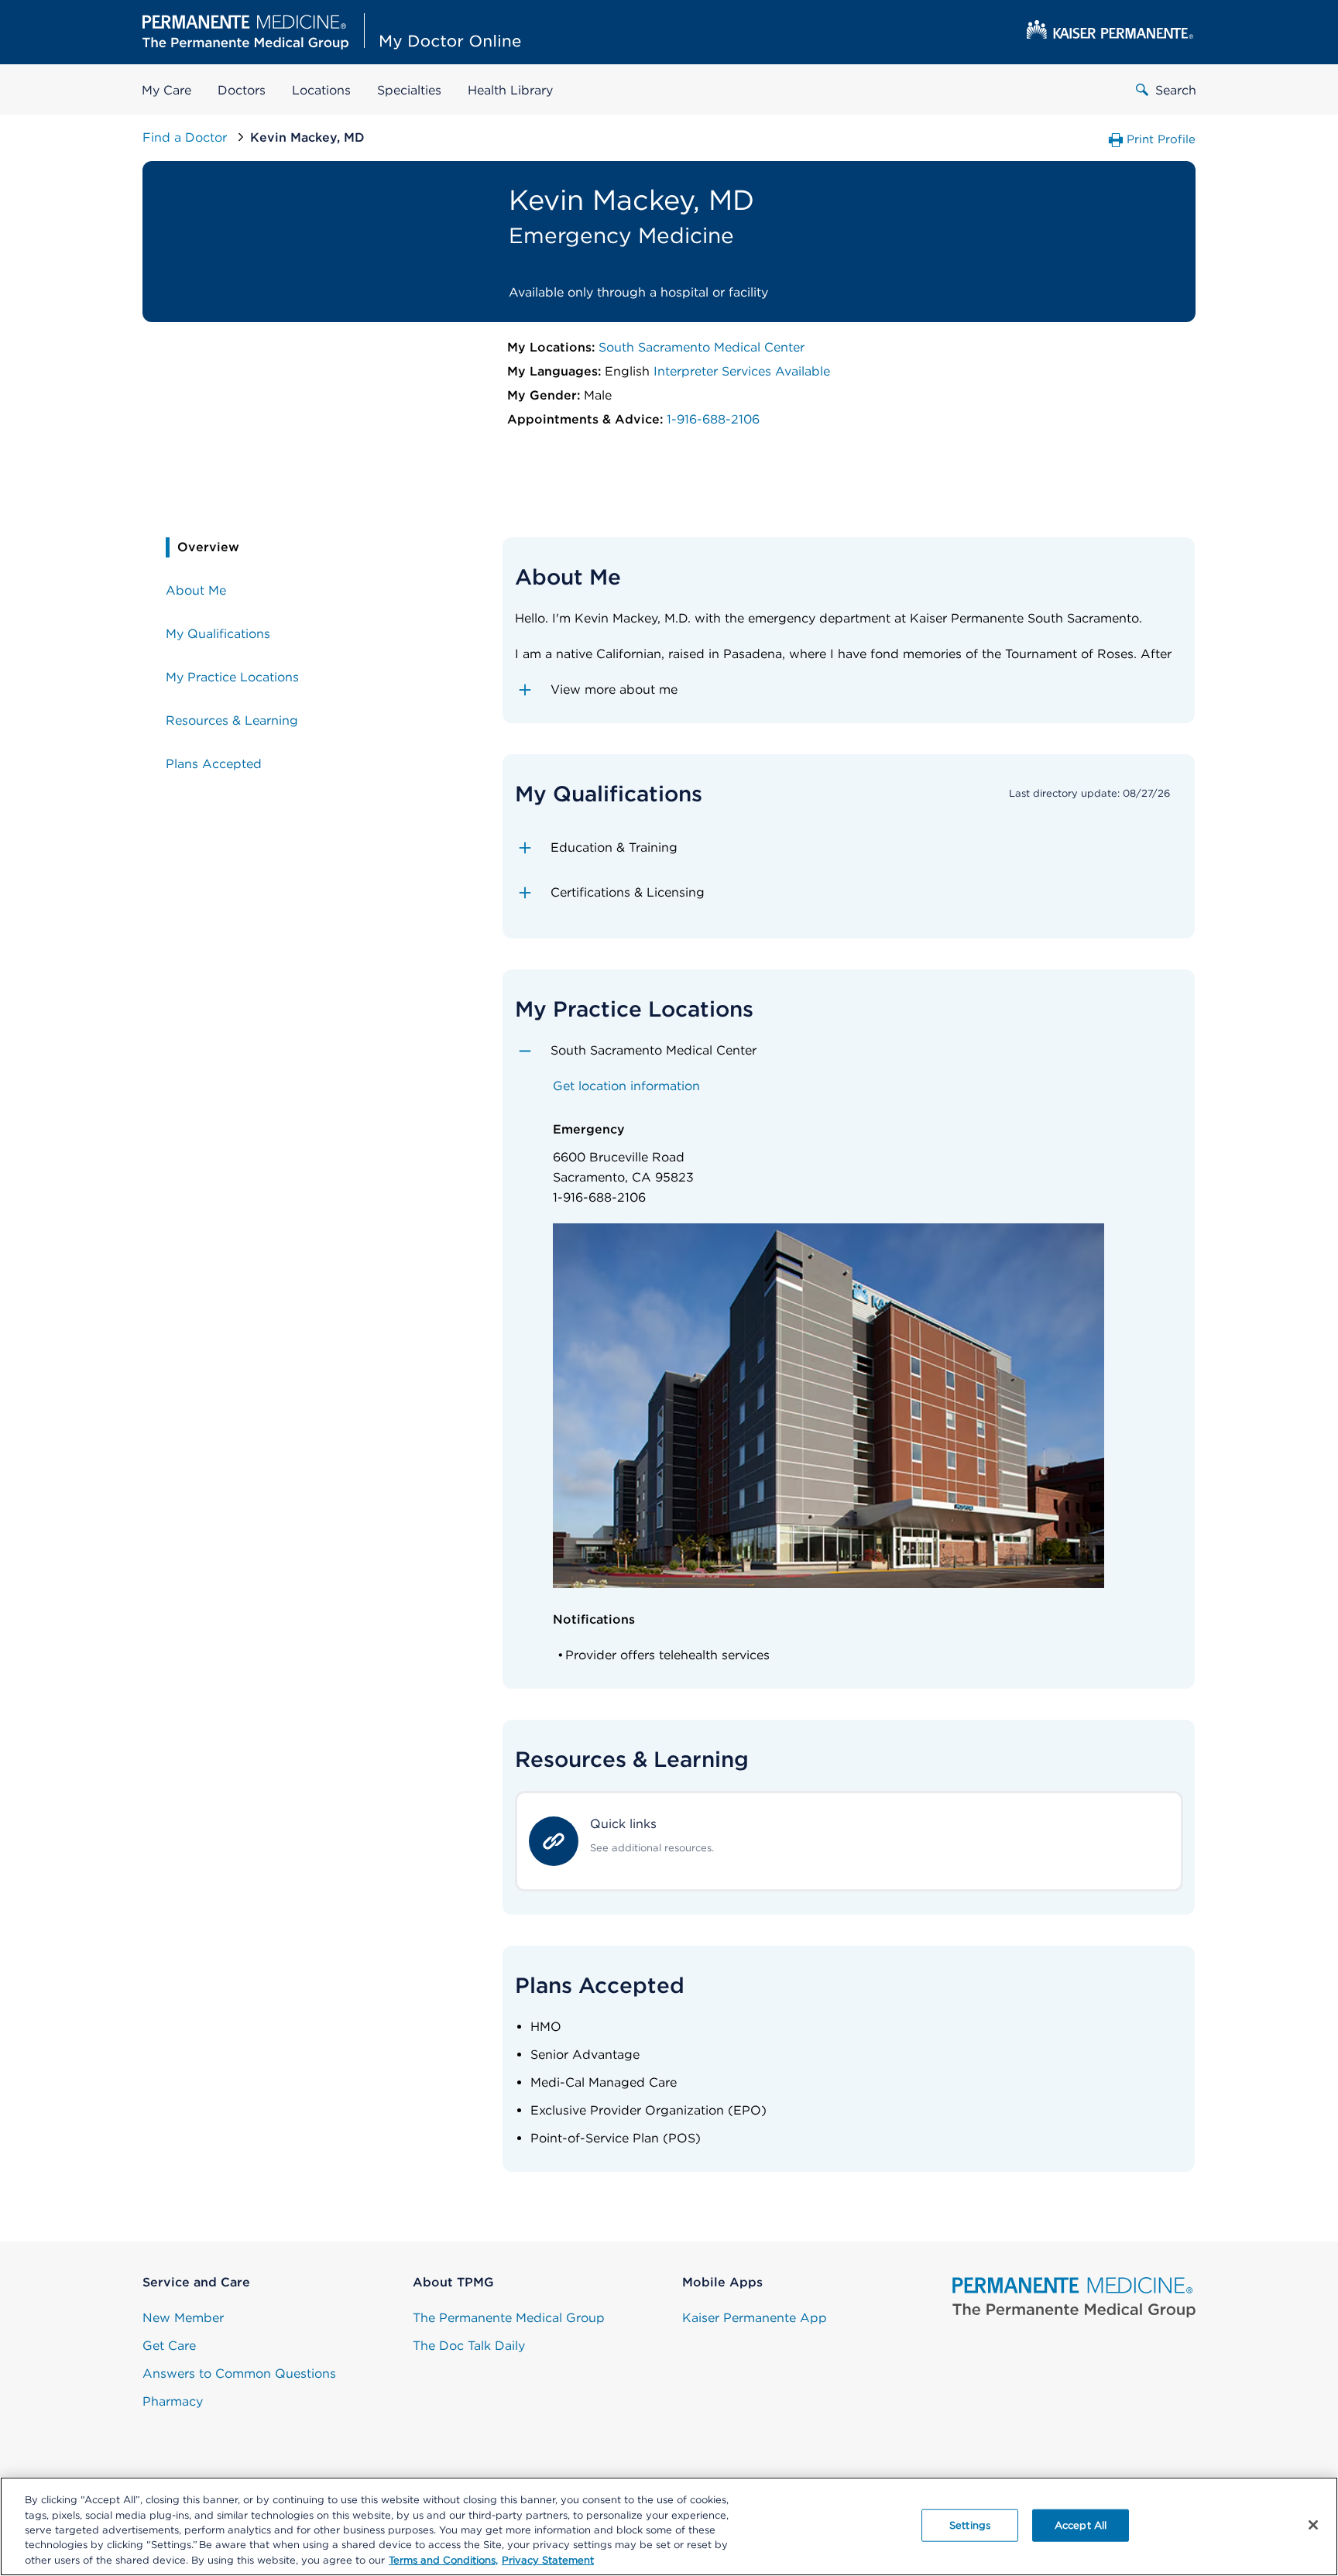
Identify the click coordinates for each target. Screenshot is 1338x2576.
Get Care (169, 2346)
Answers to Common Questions (239, 2374)
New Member (183, 2318)
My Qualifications (218, 634)
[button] (849, 690)
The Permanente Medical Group (509, 2318)
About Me (196, 590)
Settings (970, 2525)
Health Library (510, 90)
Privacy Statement (548, 2560)
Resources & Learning (232, 720)
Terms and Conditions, (443, 2560)
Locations (321, 90)
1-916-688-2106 (713, 419)
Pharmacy (173, 2401)
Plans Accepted (214, 764)
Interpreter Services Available (742, 371)
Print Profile (1161, 139)
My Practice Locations (232, 677)
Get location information (626, 1086)
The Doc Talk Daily (469, 2346)
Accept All (1081, 2525)
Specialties (409, 90)
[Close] (1313, 2525)
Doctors (242, 90)
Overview (208, 547)
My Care (166, 90)
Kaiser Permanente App (755, 2318)
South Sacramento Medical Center (702, 347)
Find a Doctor (187, 137)
